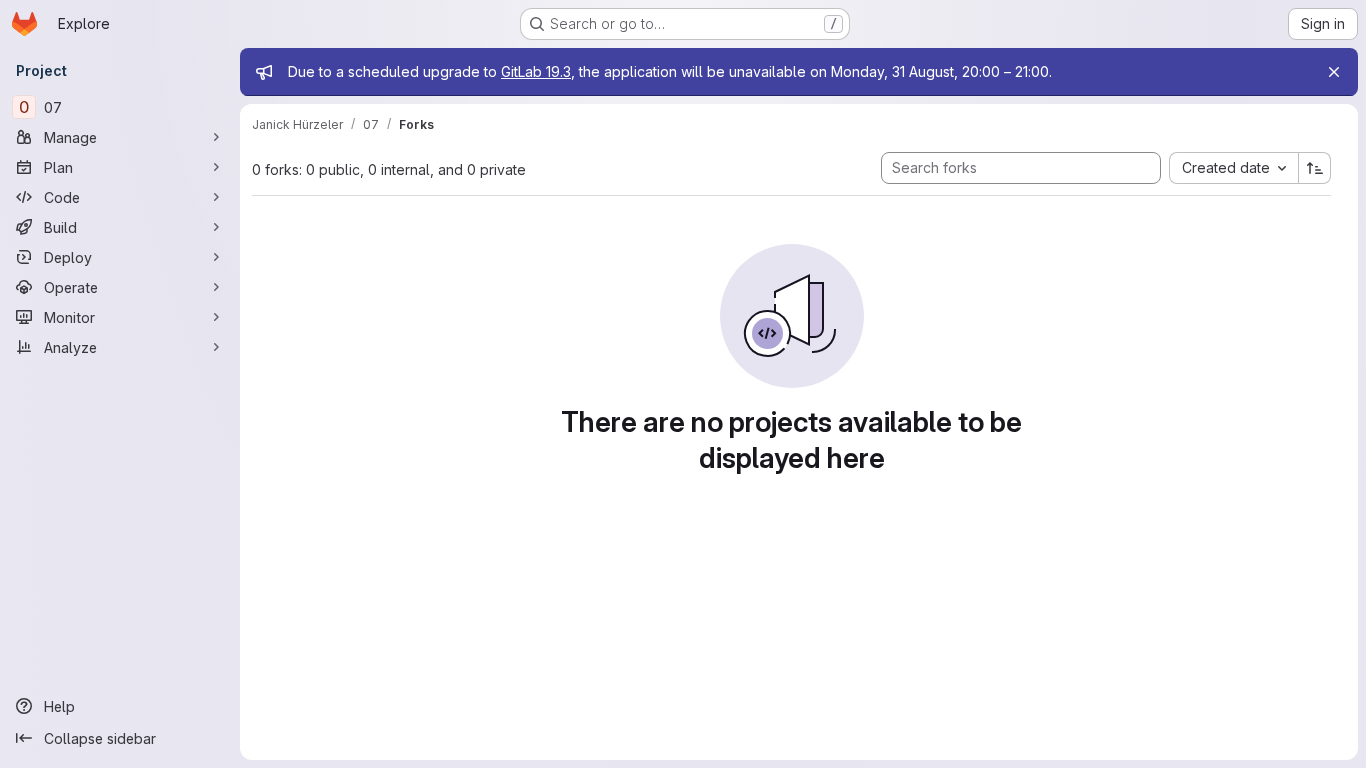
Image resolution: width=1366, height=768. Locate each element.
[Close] (1334, 72)
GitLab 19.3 (536, 71)
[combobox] (1233, 168)
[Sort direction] (1315, 168)
